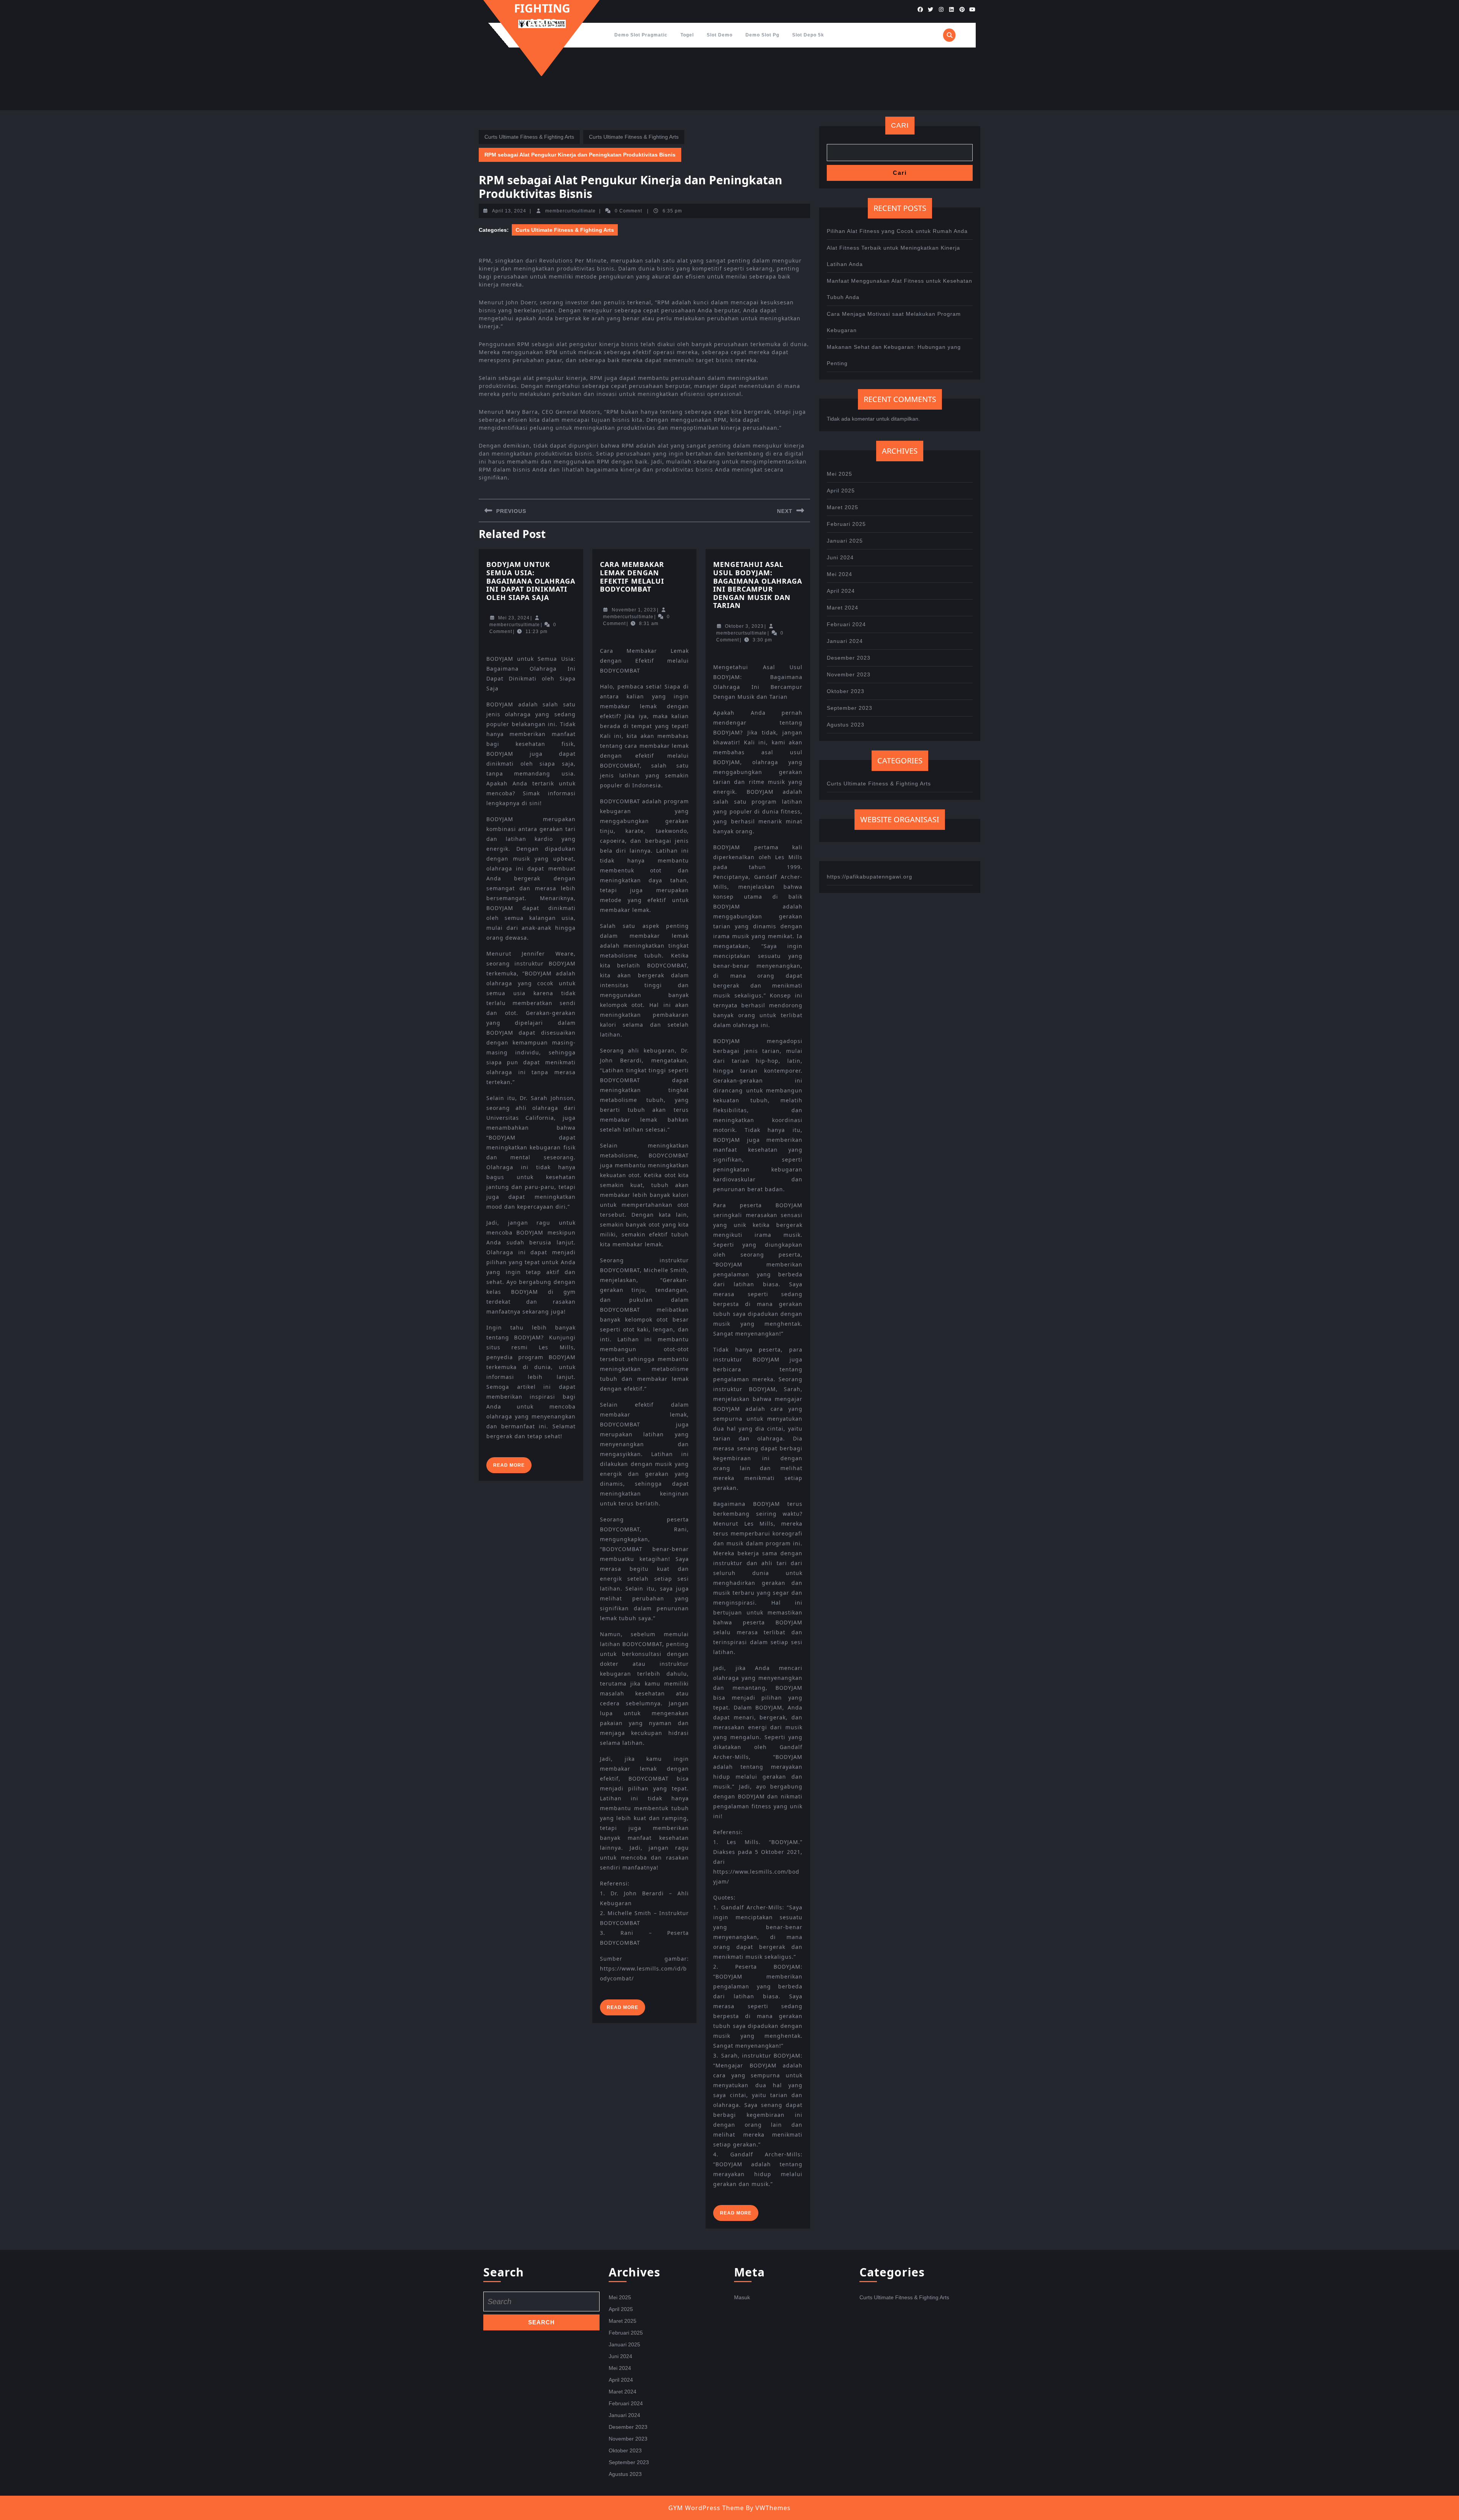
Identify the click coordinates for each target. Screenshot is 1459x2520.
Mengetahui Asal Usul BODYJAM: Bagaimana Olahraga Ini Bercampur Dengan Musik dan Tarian (758, 585)
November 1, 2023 (634, 610)
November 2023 (849, 674)
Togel (687, 35)
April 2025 (841, 491)
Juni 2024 (840, 557)
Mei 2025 (839, 474)
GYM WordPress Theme (706, 2508)
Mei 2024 (839, 574)
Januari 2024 (845, 641)
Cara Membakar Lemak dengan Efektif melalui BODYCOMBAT (632, 577)
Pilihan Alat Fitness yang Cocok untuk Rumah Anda (897, 231)
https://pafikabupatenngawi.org (870, 877)
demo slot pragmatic (641, 35)
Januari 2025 (845, 541)
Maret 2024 (843, 608)
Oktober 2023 (846, 691)
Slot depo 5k (808, 35)
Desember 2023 (849, 658)
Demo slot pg (762, 35)
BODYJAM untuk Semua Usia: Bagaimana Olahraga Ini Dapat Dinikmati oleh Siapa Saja (531, 581)
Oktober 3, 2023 (744, 626)
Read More (512, 1468)
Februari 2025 (846, 524)
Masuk (742, 2297)
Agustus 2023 (846, 725)
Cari (900, 125)
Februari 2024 (846, 624)
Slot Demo (720, 35)
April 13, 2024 (509, 211)
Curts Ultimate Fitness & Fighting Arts (529, 137)
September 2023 (850, 708)
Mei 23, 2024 (514, 618)
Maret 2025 (843, 507)
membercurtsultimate (570, 211)
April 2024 (841, 591)
